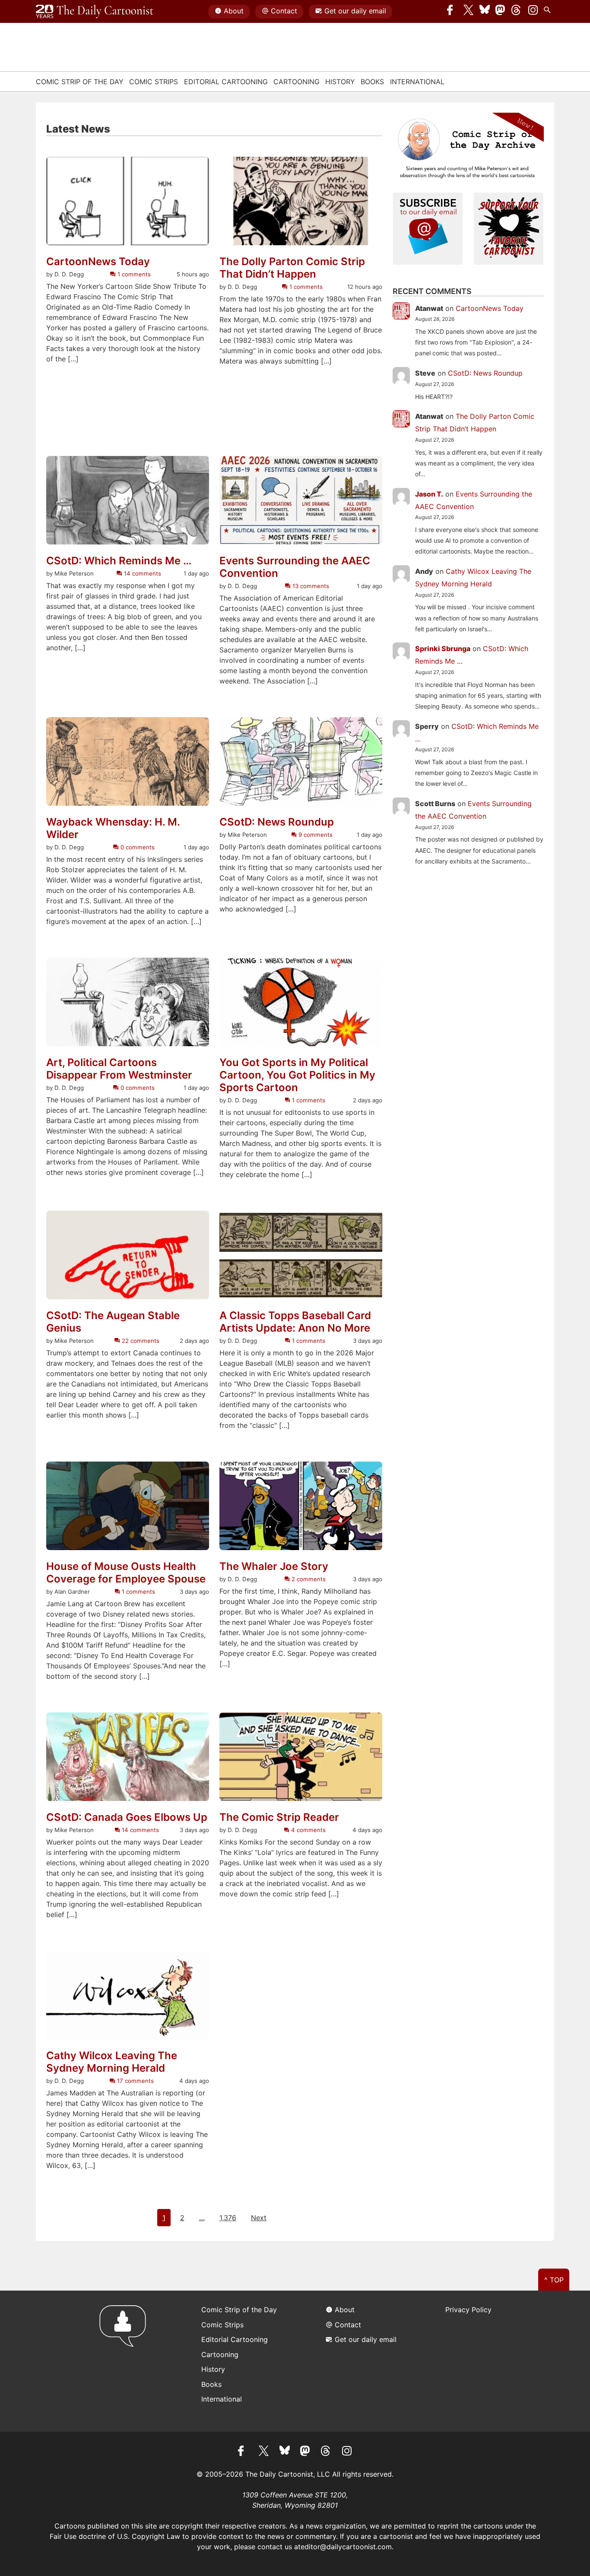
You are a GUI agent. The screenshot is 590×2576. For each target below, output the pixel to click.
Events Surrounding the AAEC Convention (295, 567)
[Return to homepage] (125, 2361)
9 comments (315, 835)
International (417, 82)
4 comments (308, 1830)
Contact (284, 11)
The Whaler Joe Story (274, 1566)
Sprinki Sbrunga (443, 649)
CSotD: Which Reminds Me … (119, 561)
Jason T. (429, 494)
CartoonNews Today (98, 262)
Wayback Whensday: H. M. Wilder (113, 828)
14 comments (141, 573)
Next (259, 2218)
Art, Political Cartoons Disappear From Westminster (119, 1069)
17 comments (134, 2081)
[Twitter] (469, 12)
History (340, 82)
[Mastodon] (501, 12)
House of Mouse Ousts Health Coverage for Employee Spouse (126, 1573)
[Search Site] (549, 12)
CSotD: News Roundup (277, 822)
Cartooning (297, 82)
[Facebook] (452, 12)
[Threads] (517, 12)
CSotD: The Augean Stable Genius (113, 1322)
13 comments (310, 586)
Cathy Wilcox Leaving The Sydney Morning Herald (112, 2062)
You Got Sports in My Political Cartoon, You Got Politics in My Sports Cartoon (297, 1075)
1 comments (133, 274)
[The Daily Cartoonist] (95, 12)
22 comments (140, 1341)
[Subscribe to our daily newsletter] (428, 228)
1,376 (228, 2218)
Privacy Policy (468, 2310)
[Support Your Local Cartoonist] (509, 228)
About (234, 11)
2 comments (308, 1579)
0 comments (136, 847)
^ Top (554, 2280)
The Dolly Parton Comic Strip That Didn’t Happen (292, 268)
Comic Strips (154, 82)
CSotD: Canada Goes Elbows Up (127, 1817)
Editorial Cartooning (226, 82)
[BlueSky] (485, 12)
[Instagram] (533, 12)
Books (372, 82)
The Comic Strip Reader (279, 1817)
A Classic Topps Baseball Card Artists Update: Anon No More (295, 1322)
